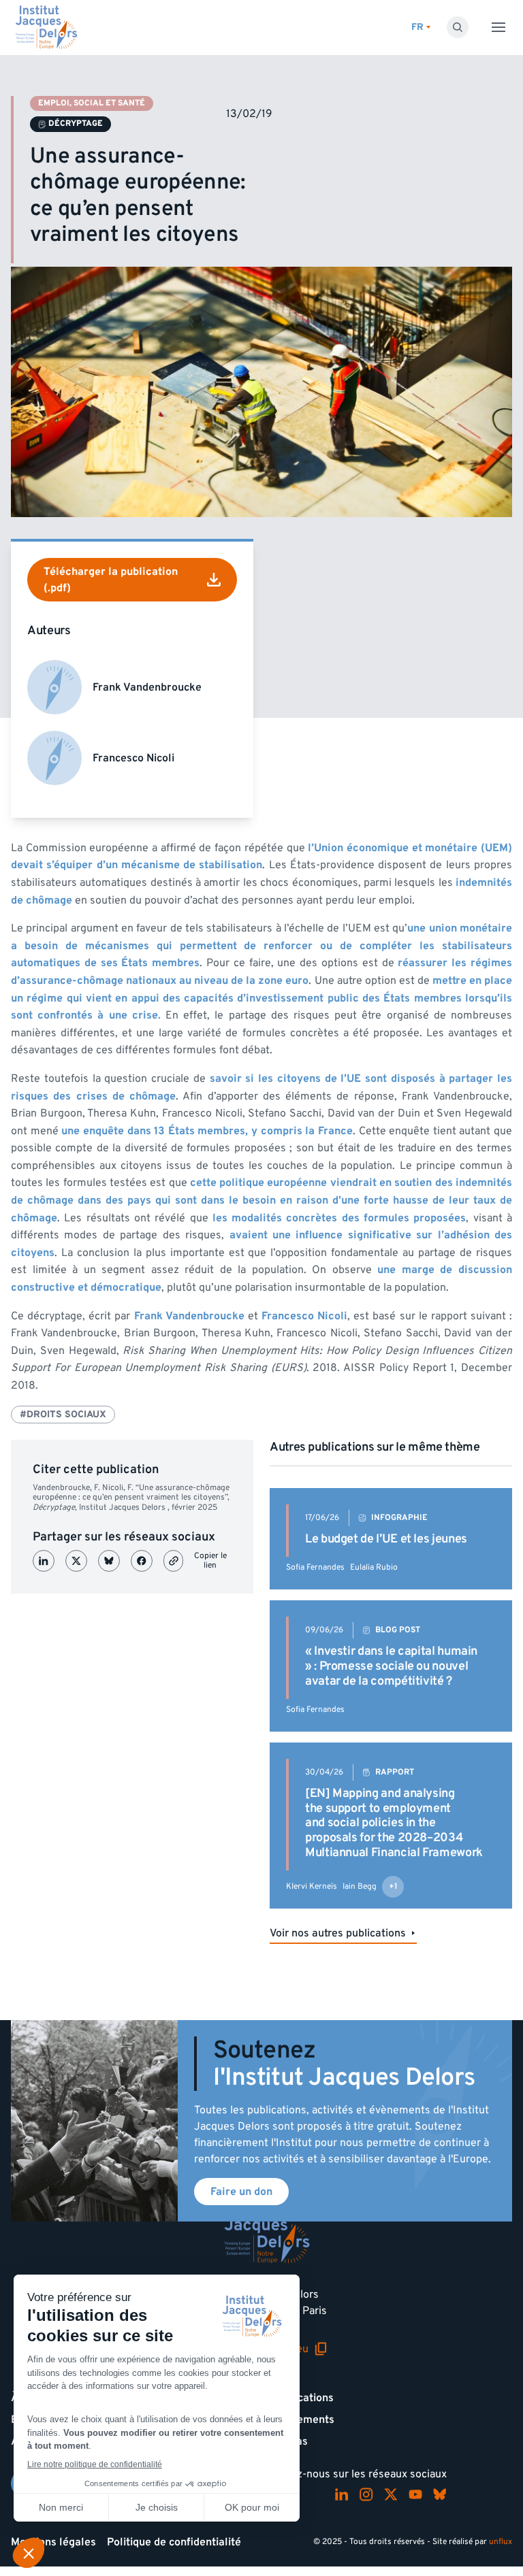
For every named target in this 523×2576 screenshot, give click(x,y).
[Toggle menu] (498, 27)
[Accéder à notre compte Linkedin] (342, 2494)
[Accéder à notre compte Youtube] (415, 2494)
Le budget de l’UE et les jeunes (386, 1539)
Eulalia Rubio (374, 1567)
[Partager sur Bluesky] (109, 1561)
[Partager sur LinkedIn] (44, 1561)
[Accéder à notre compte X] (391, 2494)
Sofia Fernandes (315, 1567)
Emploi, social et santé (92, 103)
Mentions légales (53, 2542)
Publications (303, 2398)
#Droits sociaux (63, 1414)
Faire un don (241, 2192)
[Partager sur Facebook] (142, 1561)
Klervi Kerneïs (312, 1886)
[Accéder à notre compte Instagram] (366, 2494)
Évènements (303, 2420)
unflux (501, 2542)
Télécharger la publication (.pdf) (111, 580)
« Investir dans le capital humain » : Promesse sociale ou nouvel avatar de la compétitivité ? (391, 1666)
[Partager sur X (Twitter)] (76, 1561)
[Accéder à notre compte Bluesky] (440, 2494)
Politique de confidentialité (174, 2542)
